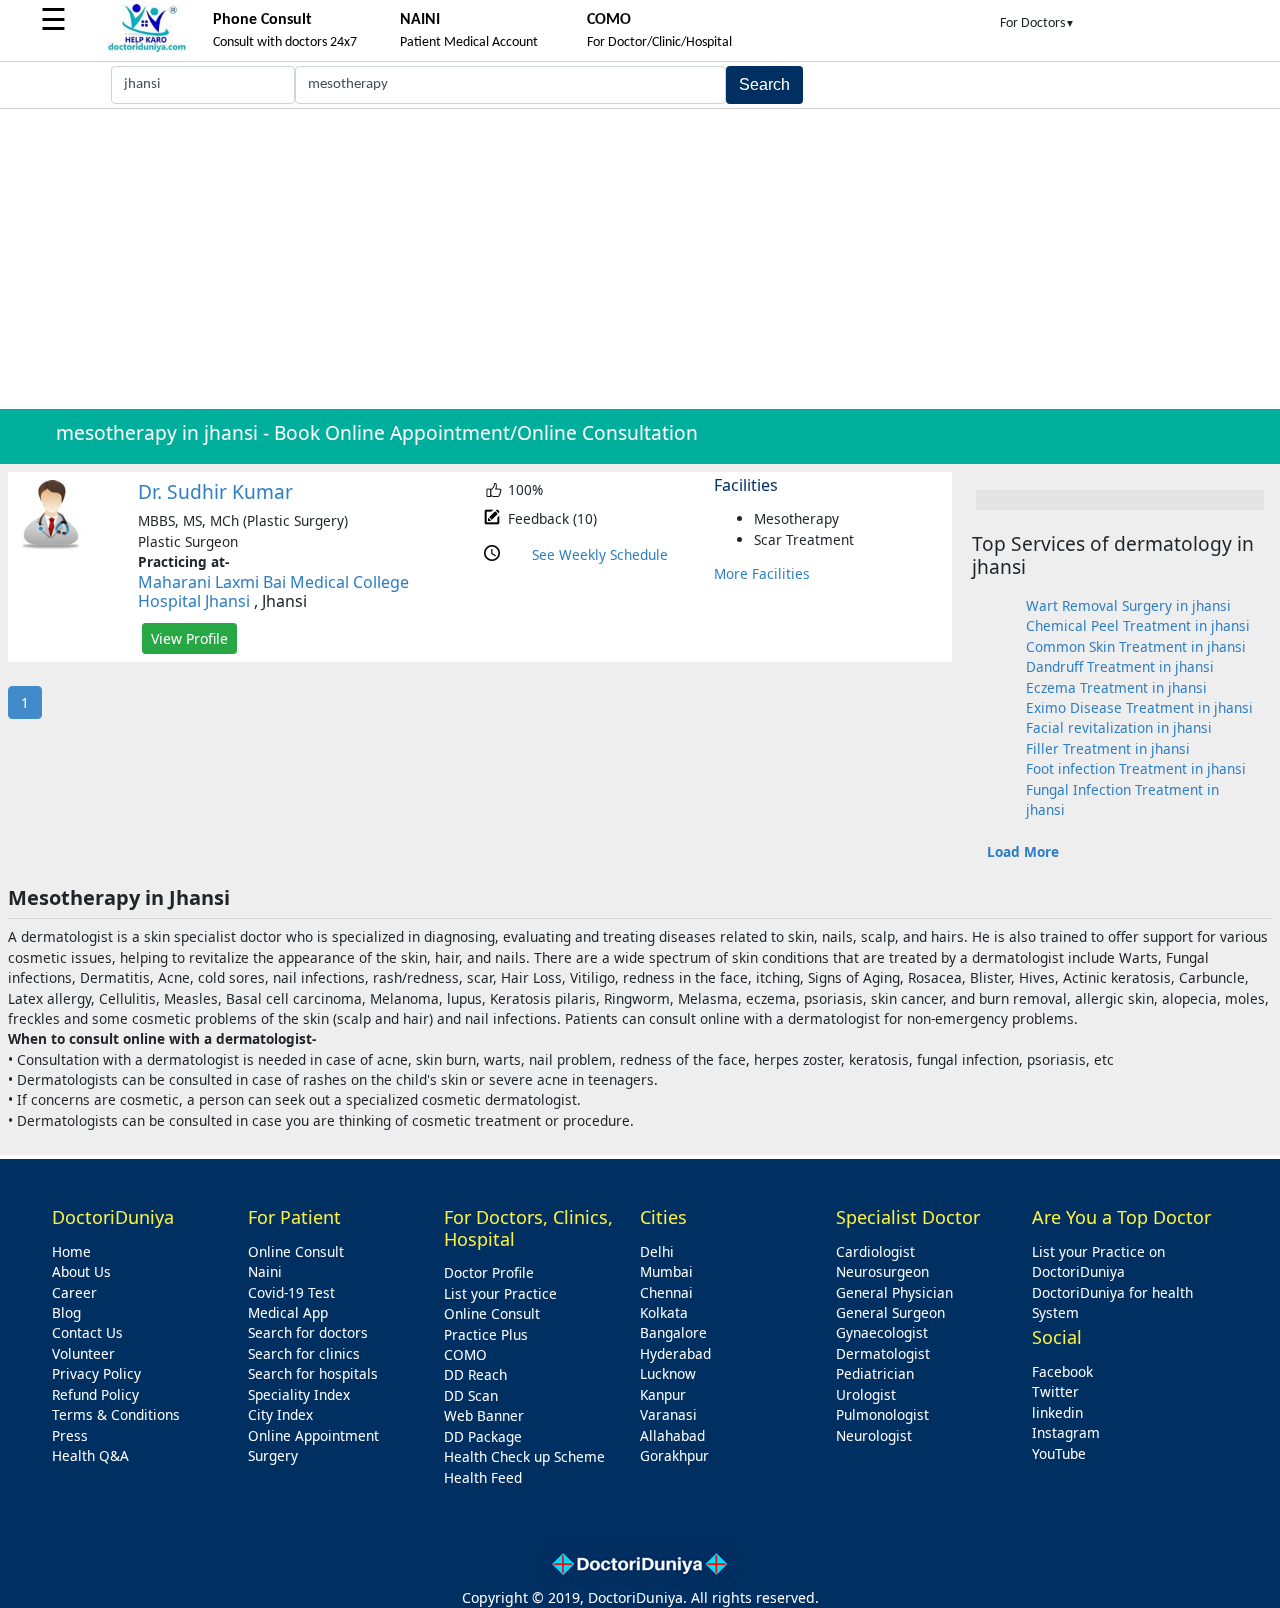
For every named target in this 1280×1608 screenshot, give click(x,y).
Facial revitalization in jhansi (1119, 727)
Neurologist (874, 1435)
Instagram (1066, 1432)
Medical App (288, 1312)
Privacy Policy (96, 1373)
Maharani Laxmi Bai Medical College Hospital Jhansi (273, 591)
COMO (465, 1354)
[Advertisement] (640, 259)
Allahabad (672, 1435)
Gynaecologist (882, 1332)
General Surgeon (890, 1312)
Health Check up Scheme (524, 1456)
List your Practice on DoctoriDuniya (1098, 1261)
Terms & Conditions (116, 1414)
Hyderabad (675, 1353)
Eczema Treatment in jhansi (1116, 687)
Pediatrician (875, 1373)
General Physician (894, 1292)
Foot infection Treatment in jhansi (1136, 768)
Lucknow (668, 1373)
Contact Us (87, 1332)
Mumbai (666, 1271)
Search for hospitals (313, 1373)
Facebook (1062, 1371)
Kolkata (664, 1312)
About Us (81, 1271)
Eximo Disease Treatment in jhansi (1139, 707)
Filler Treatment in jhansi (1108, 748)
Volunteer (83, 1353)
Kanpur (663, 1394)
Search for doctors (308, 1332)
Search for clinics (304, 1353)
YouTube (1059, 1453)
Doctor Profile (489, 1272)
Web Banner (484, 1415)
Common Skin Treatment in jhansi (1136, 646)
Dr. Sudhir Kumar (215, 491)
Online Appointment (313, 1435)
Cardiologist (875, 1251)
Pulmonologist (882, 1414)
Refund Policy (95, 1394)
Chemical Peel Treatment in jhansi (1138, 625)
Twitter (1055, 1391)
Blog (66, 1312)
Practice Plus (486, 1334)
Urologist (866, 1394)
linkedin (1057, 1412)
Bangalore (673, 1332)
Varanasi (668, 1414)
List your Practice (500, 1293)
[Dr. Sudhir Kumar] (51, 544)
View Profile (189, 638)
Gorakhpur (674, 1455)
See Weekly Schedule (600, 554)
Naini (265, 1271)
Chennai (666, 1292)
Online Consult (296, 1251)
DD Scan (471, 1395)
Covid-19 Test (291, 1292)
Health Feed (483, 1477)
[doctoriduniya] (147, 48)
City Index (280, 1414)
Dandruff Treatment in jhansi (1120, 666)
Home (71, 1251)
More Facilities (762, 573)
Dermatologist (883, 1353)
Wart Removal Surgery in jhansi (1128, 605)
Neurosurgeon (882, 1271)
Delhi (657, 1251)
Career (74, 1292)
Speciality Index (299, 1394)
